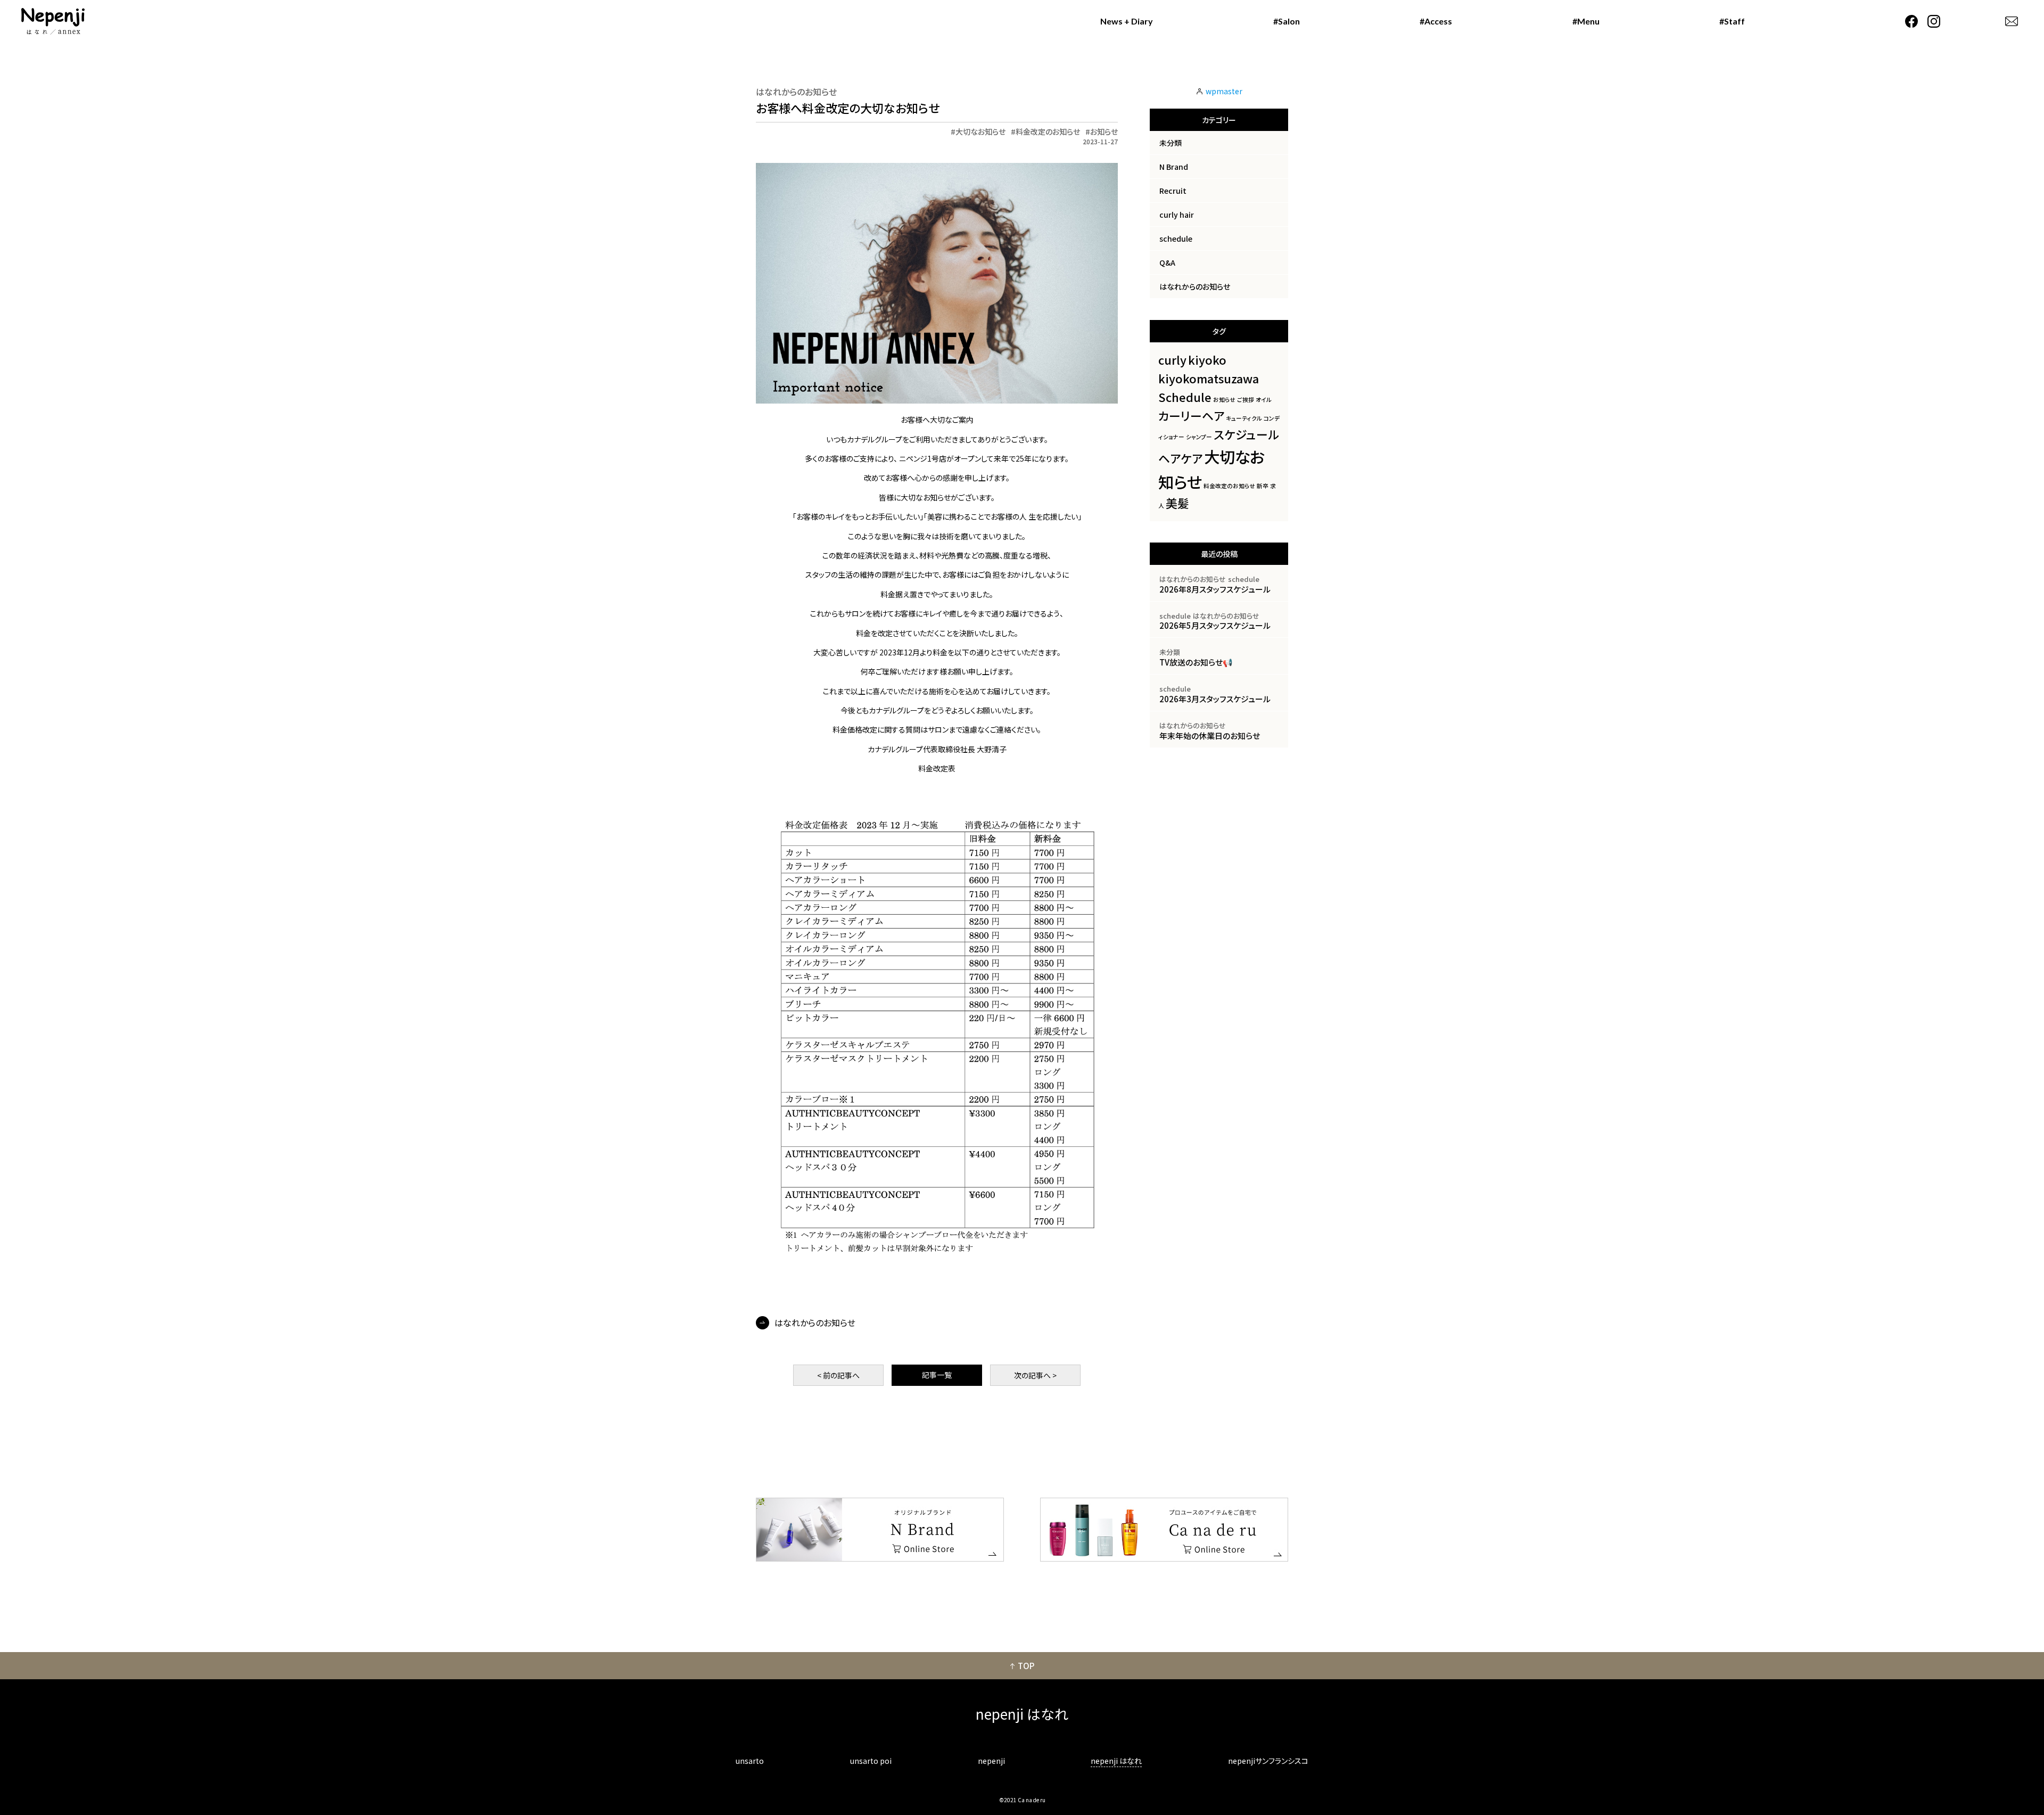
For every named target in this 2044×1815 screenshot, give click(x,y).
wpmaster (1224, 91)
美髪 (1177, 503)
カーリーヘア (1191, 416)
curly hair (1177, 215)
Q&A (1167, 262)
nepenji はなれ (1116, 1761)
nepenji (991, 1761)
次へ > (1035, 1375)
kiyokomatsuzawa (1209, 378)
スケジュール (1246, 434)
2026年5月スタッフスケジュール (1215, 625)
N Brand (1174, 167)
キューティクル (1244, 418)
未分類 (1171, 143)
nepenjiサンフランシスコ (1268, 1761)
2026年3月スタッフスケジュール (1215, 699)
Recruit (1173, 191)
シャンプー (1199, 437)
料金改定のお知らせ (1048, 132)
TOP (1026, 1666)
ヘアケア (1180, 458)
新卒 (1263, 486)
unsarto (750, 1761)
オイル (1264, 400)
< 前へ (838, 1375)
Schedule (1185, 397)
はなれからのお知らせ (796, 92)
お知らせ (1104, 132)
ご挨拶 (1246, 400)
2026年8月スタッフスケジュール (1215, 589)
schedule (1176, 239)
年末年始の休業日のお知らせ (1210, 736)
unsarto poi (871, 1761)
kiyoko (1207, 360)
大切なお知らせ (980, 132)
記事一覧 (937, 1375)
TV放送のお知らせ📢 (1196, 662)
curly (1172, 360)
